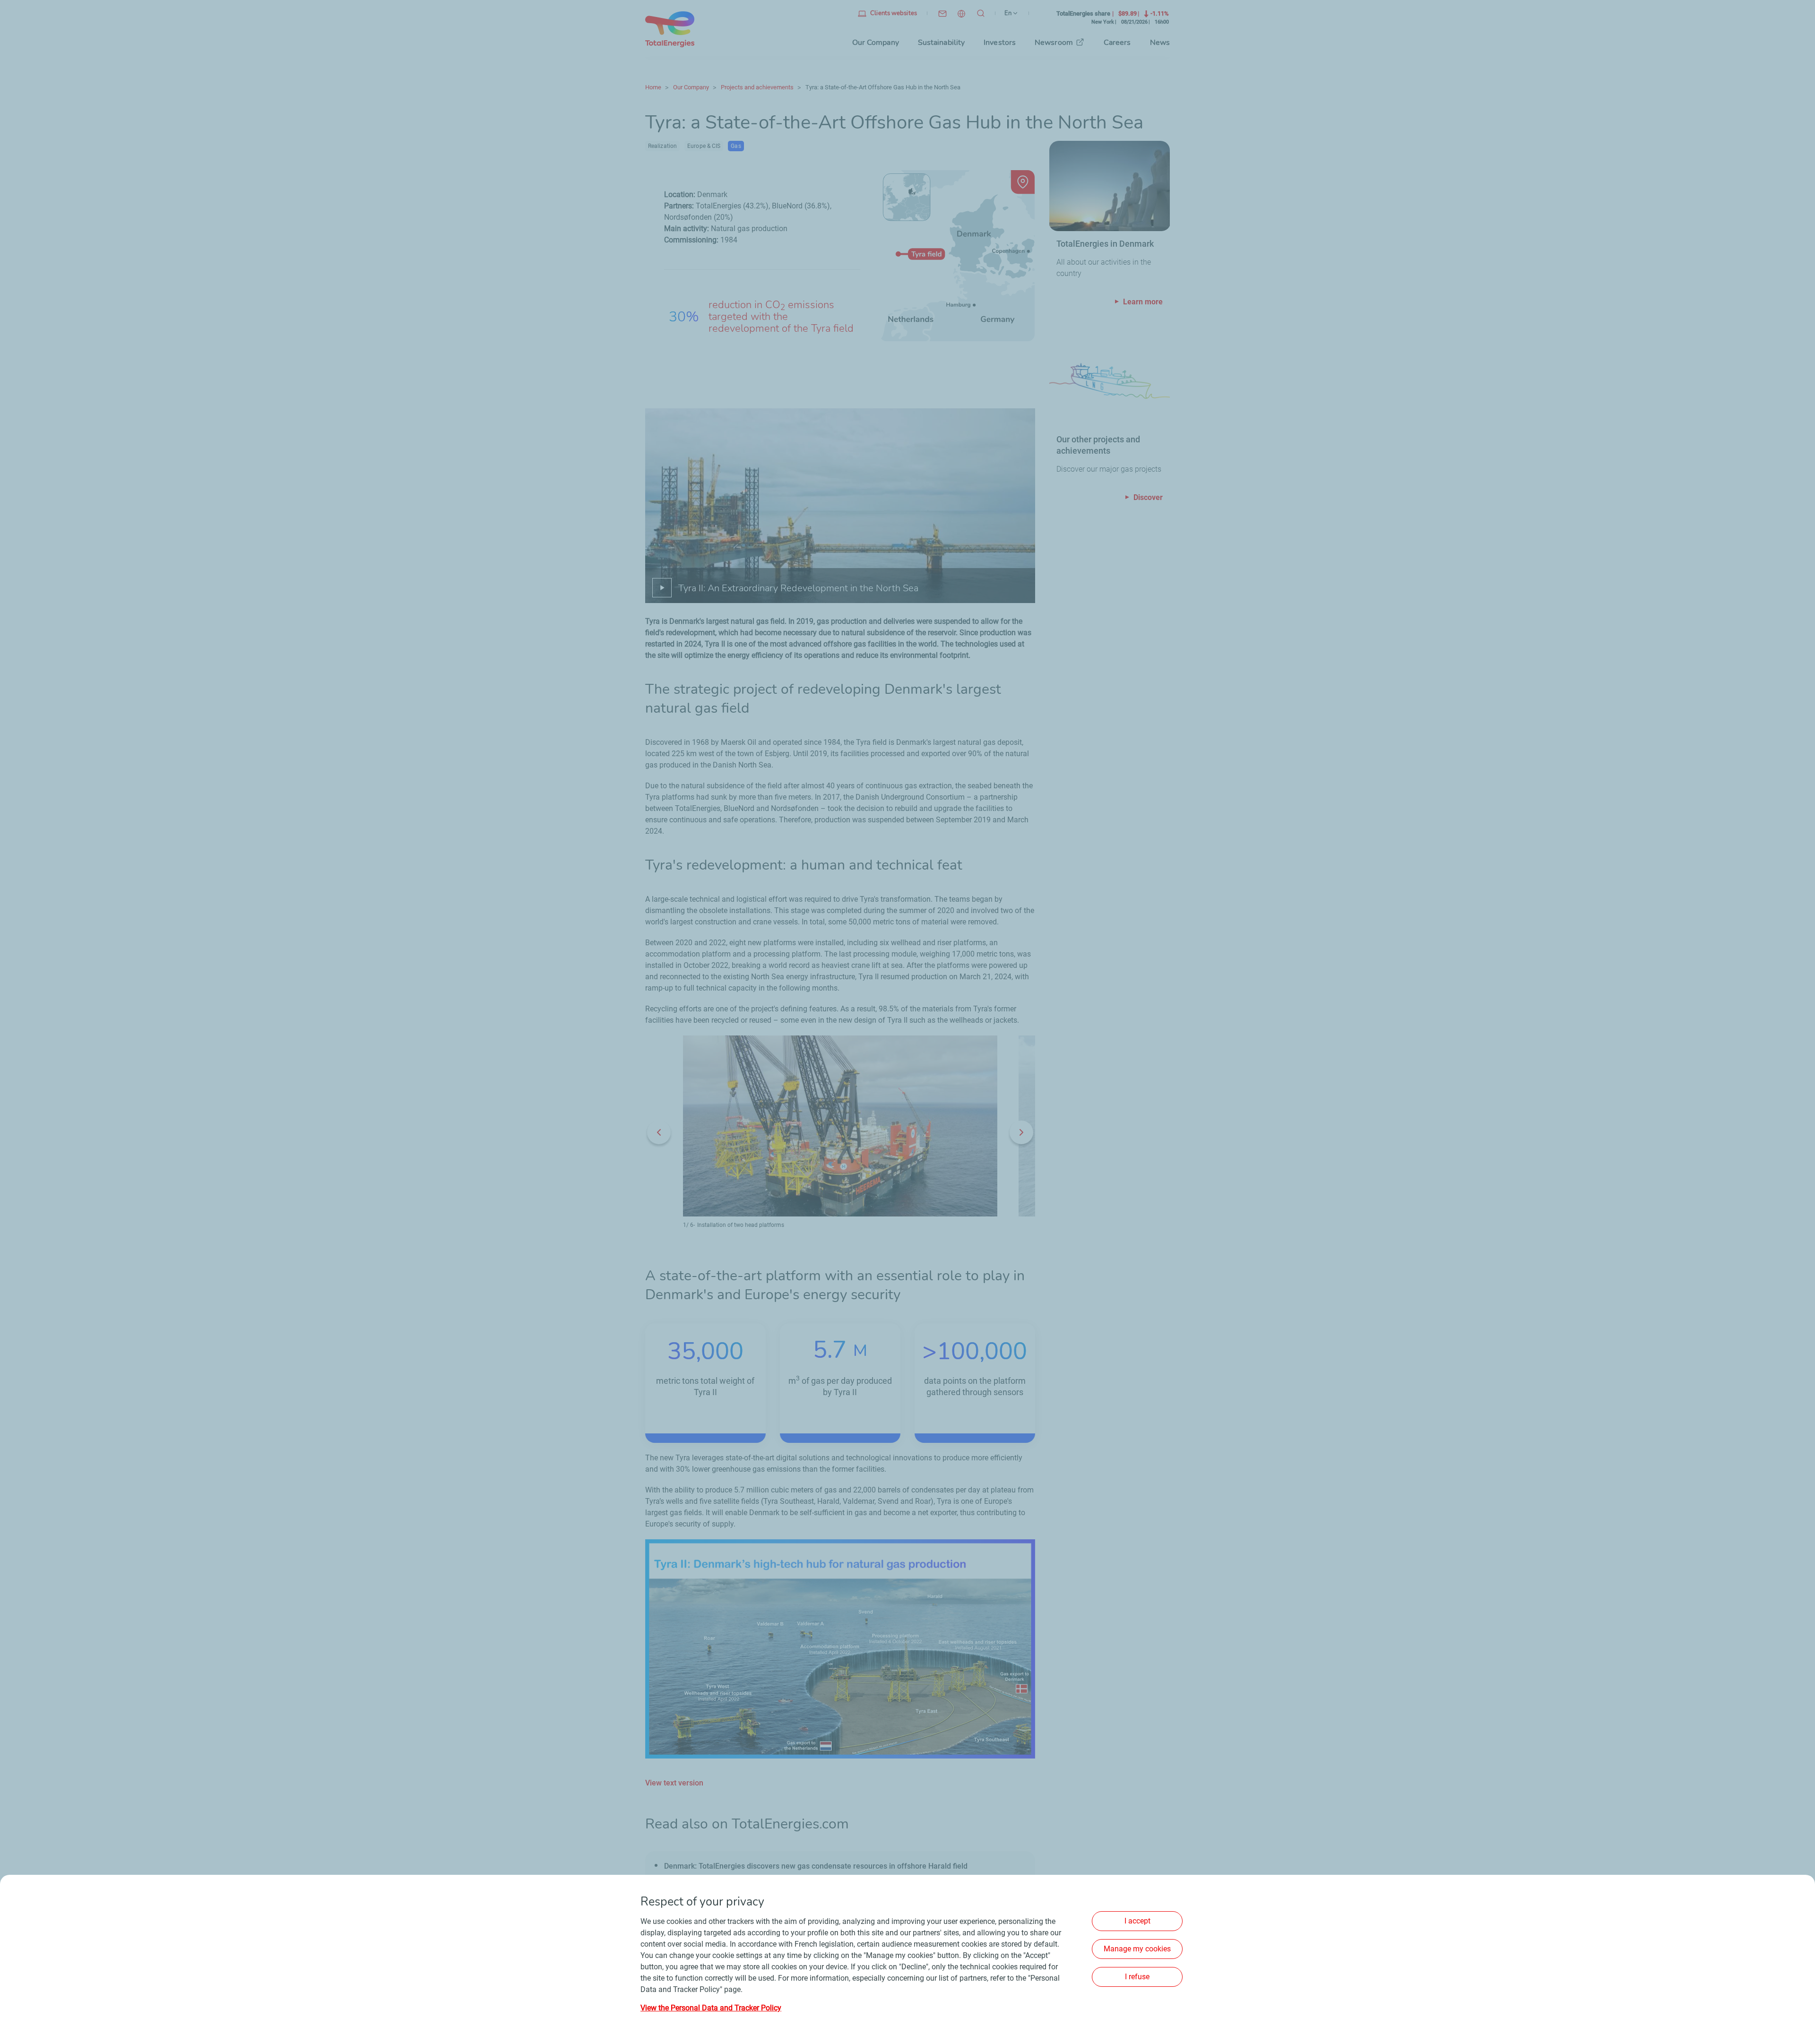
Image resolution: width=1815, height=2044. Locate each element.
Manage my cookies (1137, 1949)
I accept (1137, 1921)
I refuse (1137, 1977)
